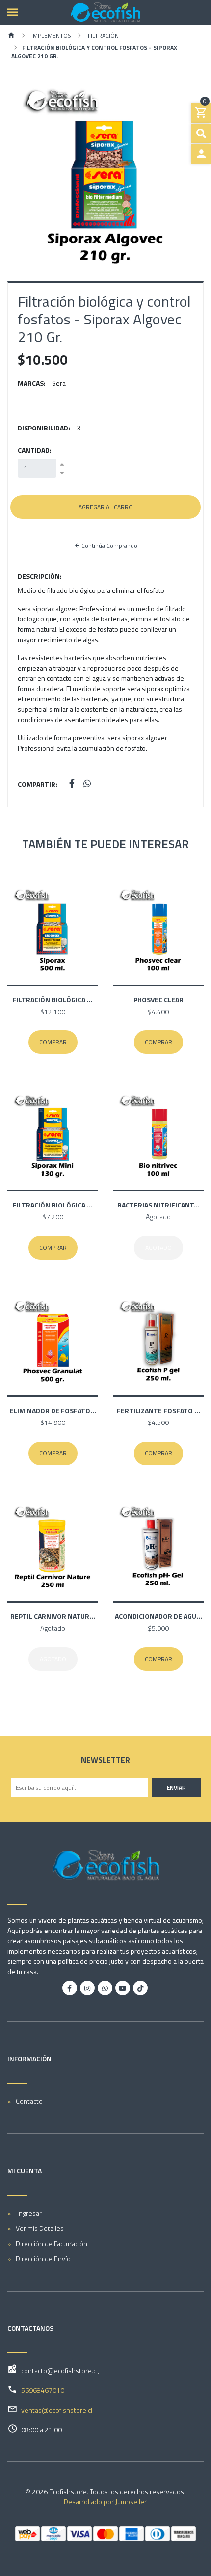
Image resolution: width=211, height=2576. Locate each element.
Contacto (29, 2101)
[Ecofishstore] (105, 12)
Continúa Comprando (109, 546)
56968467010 (43, 2390)
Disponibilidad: (44, 428)
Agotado (158, 1248)
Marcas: (32, 383)
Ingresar (29, 2213)
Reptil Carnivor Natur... (53, 1616)
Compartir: (38, 784)
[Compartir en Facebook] (72, 784)
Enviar (176, 1787)
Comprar (53, 1042)
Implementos (51, 36)
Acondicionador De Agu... (158, 1616)
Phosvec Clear (158, 1000)
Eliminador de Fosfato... (53, 1410)
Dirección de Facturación (52, 2243)
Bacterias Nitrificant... (158, 1205)
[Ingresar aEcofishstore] (201, 154)
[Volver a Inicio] (11, 36)
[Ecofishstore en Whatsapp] (105, 1988)
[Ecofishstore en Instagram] (87, 1988)
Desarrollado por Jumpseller (105, 2502)
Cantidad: (35, 450)
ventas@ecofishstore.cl (57, 2410)
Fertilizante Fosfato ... (158, 1410)
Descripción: (40, 576)
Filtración (103, 36)
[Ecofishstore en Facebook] (70, 1988)
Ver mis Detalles (40, 2228)
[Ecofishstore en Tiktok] (140, 1988)
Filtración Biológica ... (53, 1000)
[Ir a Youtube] (123, 1988)
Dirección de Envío (43, 2259)
